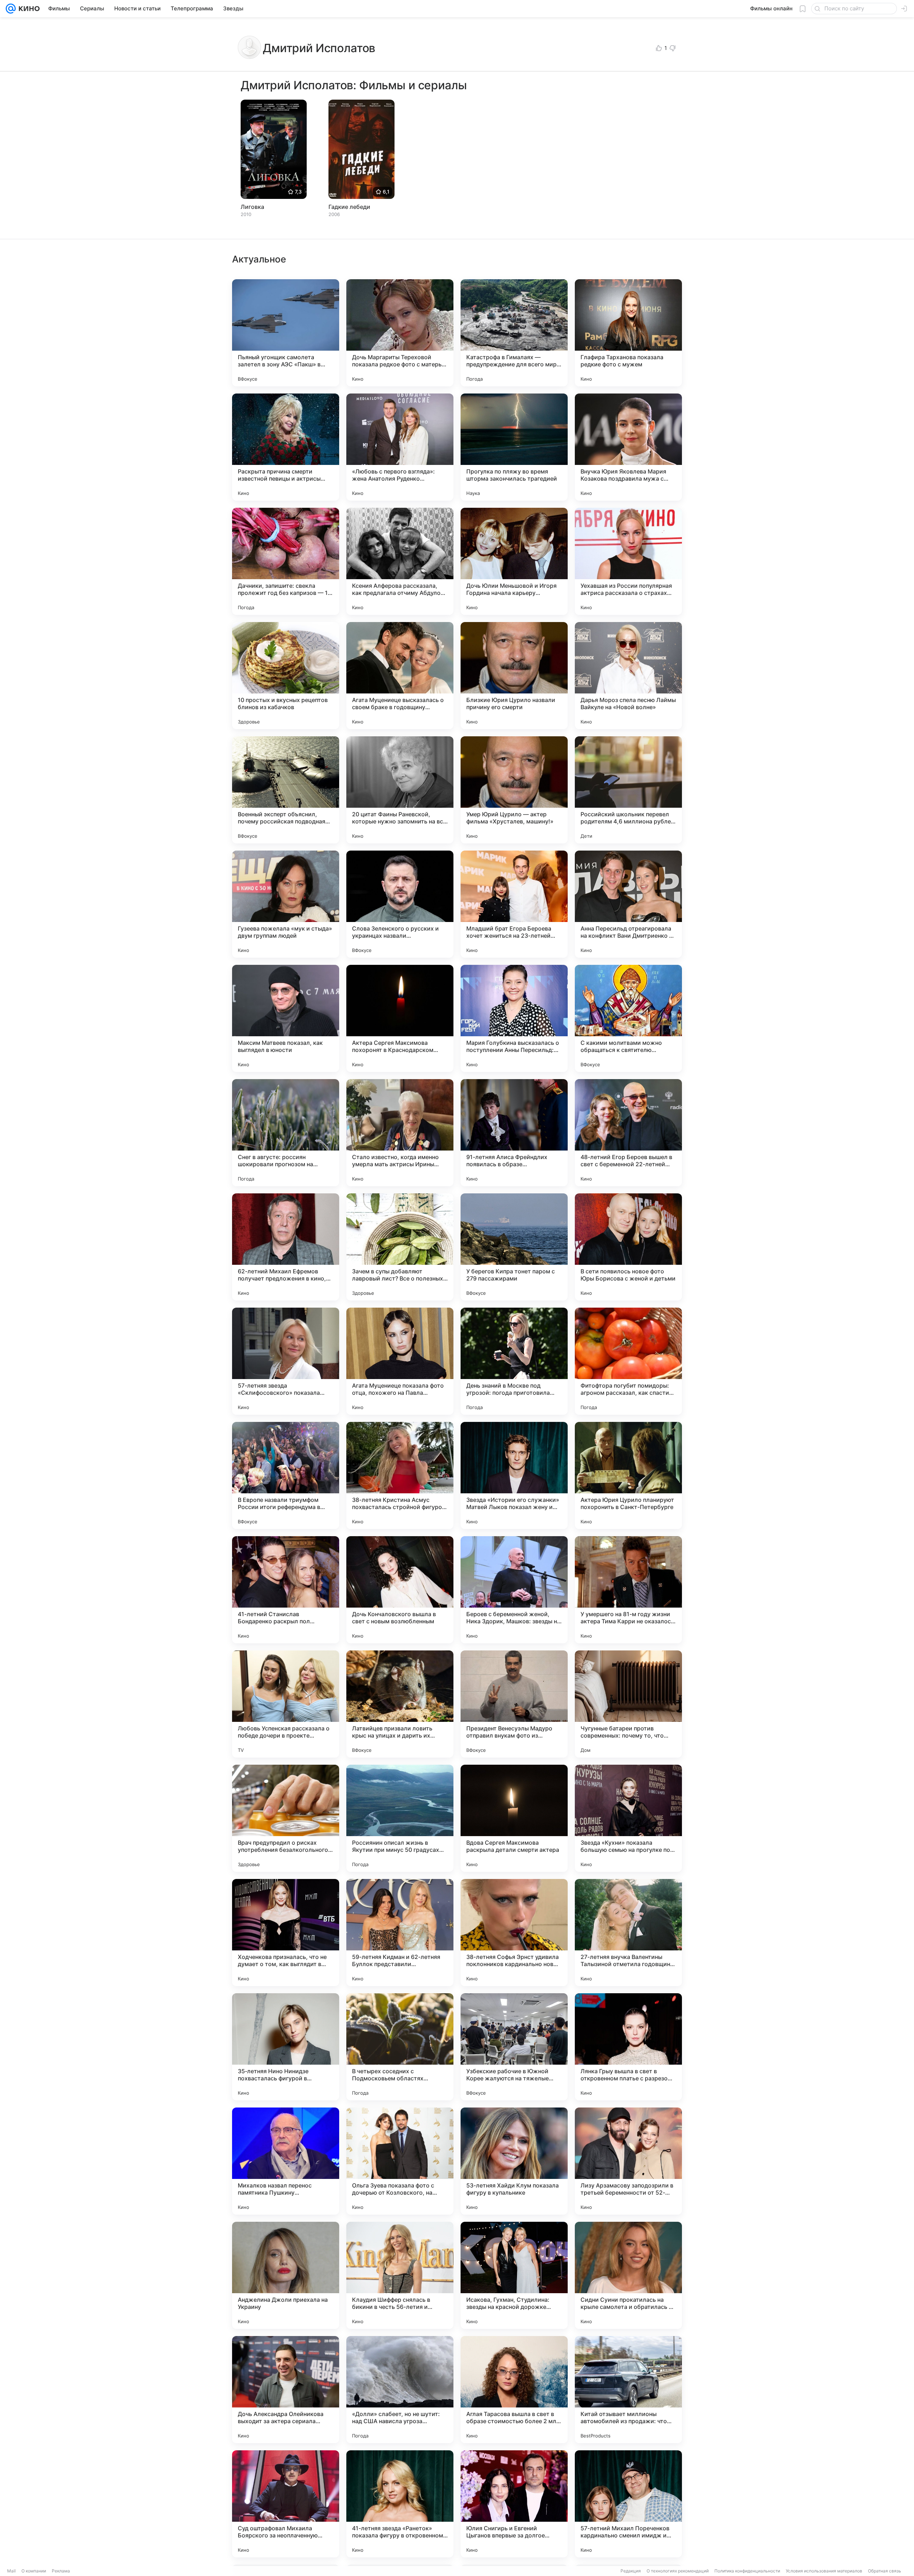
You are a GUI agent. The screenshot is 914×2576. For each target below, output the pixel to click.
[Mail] (11, 9)
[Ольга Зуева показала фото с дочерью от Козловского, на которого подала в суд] (400, 2161)
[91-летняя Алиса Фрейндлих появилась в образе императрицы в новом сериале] (514, 1133)
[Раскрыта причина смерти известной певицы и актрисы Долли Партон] (286, 447)
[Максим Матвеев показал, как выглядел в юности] (286, 1018)
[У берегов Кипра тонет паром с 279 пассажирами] (514, 1247)
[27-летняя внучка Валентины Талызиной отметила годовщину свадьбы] (628, 1933)
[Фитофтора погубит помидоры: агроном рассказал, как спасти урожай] (628, 1361)
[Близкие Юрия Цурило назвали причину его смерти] (514, 676)
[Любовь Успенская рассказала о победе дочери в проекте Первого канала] (286, 1704)
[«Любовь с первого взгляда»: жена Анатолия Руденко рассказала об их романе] (400, 447)
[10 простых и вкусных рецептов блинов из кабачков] (286, 676)
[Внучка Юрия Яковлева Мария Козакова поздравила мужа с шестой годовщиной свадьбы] (628, 447)
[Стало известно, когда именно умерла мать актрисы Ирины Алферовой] (400, 1133)
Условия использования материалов (824, 2571)
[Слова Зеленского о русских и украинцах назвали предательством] (400, 904)
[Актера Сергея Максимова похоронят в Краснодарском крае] (400, 1018)
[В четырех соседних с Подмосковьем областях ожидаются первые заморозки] (400, 2047)
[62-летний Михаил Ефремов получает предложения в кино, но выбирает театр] (286, 1247)
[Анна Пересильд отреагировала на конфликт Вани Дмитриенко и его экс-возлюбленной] (628, 904)
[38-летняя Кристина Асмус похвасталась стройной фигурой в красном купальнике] (400, 1475)
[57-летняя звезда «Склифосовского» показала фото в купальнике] (286, 1361)
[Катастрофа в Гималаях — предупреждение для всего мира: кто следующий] (514, 333)
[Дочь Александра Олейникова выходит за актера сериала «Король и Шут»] (286, 2390)
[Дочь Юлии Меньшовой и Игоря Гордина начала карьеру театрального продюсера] (514, 561)
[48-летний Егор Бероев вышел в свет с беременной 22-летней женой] (628, 1133)
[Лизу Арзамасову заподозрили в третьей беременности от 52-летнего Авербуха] (628, 2161)
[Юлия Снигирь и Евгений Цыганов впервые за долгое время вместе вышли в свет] (514, 2504)
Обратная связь (885, 2571)
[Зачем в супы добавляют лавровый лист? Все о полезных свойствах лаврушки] (400, 1247)
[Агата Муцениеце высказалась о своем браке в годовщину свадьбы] (400, 676)
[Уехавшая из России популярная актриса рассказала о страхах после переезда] (628, 561)
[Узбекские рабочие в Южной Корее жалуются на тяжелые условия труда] (514, 2047)
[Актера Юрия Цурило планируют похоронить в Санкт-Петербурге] (628, 1475)
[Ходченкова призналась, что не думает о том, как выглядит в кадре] (286, 1933)
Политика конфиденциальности (747, 2571)
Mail (11, 2571)
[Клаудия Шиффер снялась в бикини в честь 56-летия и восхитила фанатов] (400, 2275)
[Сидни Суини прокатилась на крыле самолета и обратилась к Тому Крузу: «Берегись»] (628, 2275)
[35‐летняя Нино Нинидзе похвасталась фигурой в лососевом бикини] (286, 2047)
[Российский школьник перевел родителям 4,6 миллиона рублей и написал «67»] (628, 790)
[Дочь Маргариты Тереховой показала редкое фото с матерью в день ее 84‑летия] (400, 333)
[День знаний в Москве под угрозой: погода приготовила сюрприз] (514, 1361)
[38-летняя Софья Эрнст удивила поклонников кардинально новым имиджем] (514, 1933)
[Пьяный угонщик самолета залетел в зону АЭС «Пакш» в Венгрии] (286, 333)
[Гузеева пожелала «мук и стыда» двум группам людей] (286, 904)
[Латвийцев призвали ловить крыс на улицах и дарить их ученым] (400, 1704)
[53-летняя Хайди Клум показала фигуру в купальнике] (514, 2161)
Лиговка (252, 207)
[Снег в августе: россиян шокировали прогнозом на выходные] (286, 1133)
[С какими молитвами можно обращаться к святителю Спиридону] (628, 1018)
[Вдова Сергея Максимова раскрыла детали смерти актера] (514, 1818)
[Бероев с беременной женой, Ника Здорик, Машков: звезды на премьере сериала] (514, 1590)
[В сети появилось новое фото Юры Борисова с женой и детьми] (628, 1247)
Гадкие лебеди (349, 207)
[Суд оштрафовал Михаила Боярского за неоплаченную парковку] (286, 2504)
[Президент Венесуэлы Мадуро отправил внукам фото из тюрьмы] (514, 1704)
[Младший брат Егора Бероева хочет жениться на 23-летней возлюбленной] (514, 904)
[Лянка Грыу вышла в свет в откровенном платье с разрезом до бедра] (628, 2047)
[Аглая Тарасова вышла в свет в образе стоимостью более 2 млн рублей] (514, 2390)
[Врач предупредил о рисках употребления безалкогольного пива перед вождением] (286, 1818)
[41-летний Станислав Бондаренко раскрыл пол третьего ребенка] (286, 1590)
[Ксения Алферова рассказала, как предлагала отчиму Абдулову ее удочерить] (400, 561)
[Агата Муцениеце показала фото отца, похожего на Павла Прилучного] (400, 1361)
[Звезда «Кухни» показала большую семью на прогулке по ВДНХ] (628, 1818)
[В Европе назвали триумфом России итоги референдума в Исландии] (286, 1475)
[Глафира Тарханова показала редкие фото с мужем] (628, 333)
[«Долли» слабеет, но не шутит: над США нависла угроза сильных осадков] (400, 2390)
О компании (34, 2571)
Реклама (61, 2571)
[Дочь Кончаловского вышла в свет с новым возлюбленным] (400, 1590)
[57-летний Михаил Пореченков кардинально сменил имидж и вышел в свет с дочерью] (628, 2504)
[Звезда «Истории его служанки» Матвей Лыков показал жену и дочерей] (514, 1475)
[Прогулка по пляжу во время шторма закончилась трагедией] (514, 447)
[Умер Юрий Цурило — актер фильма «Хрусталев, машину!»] (514, 790)
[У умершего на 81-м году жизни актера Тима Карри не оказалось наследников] (628, 1590)
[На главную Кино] (28, 9)
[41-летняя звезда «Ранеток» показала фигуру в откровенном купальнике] (400, 2504)
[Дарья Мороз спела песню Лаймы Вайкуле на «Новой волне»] (628, 676)
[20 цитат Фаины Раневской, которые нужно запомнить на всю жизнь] (400, 790)
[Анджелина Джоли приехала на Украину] (286, 2275)
